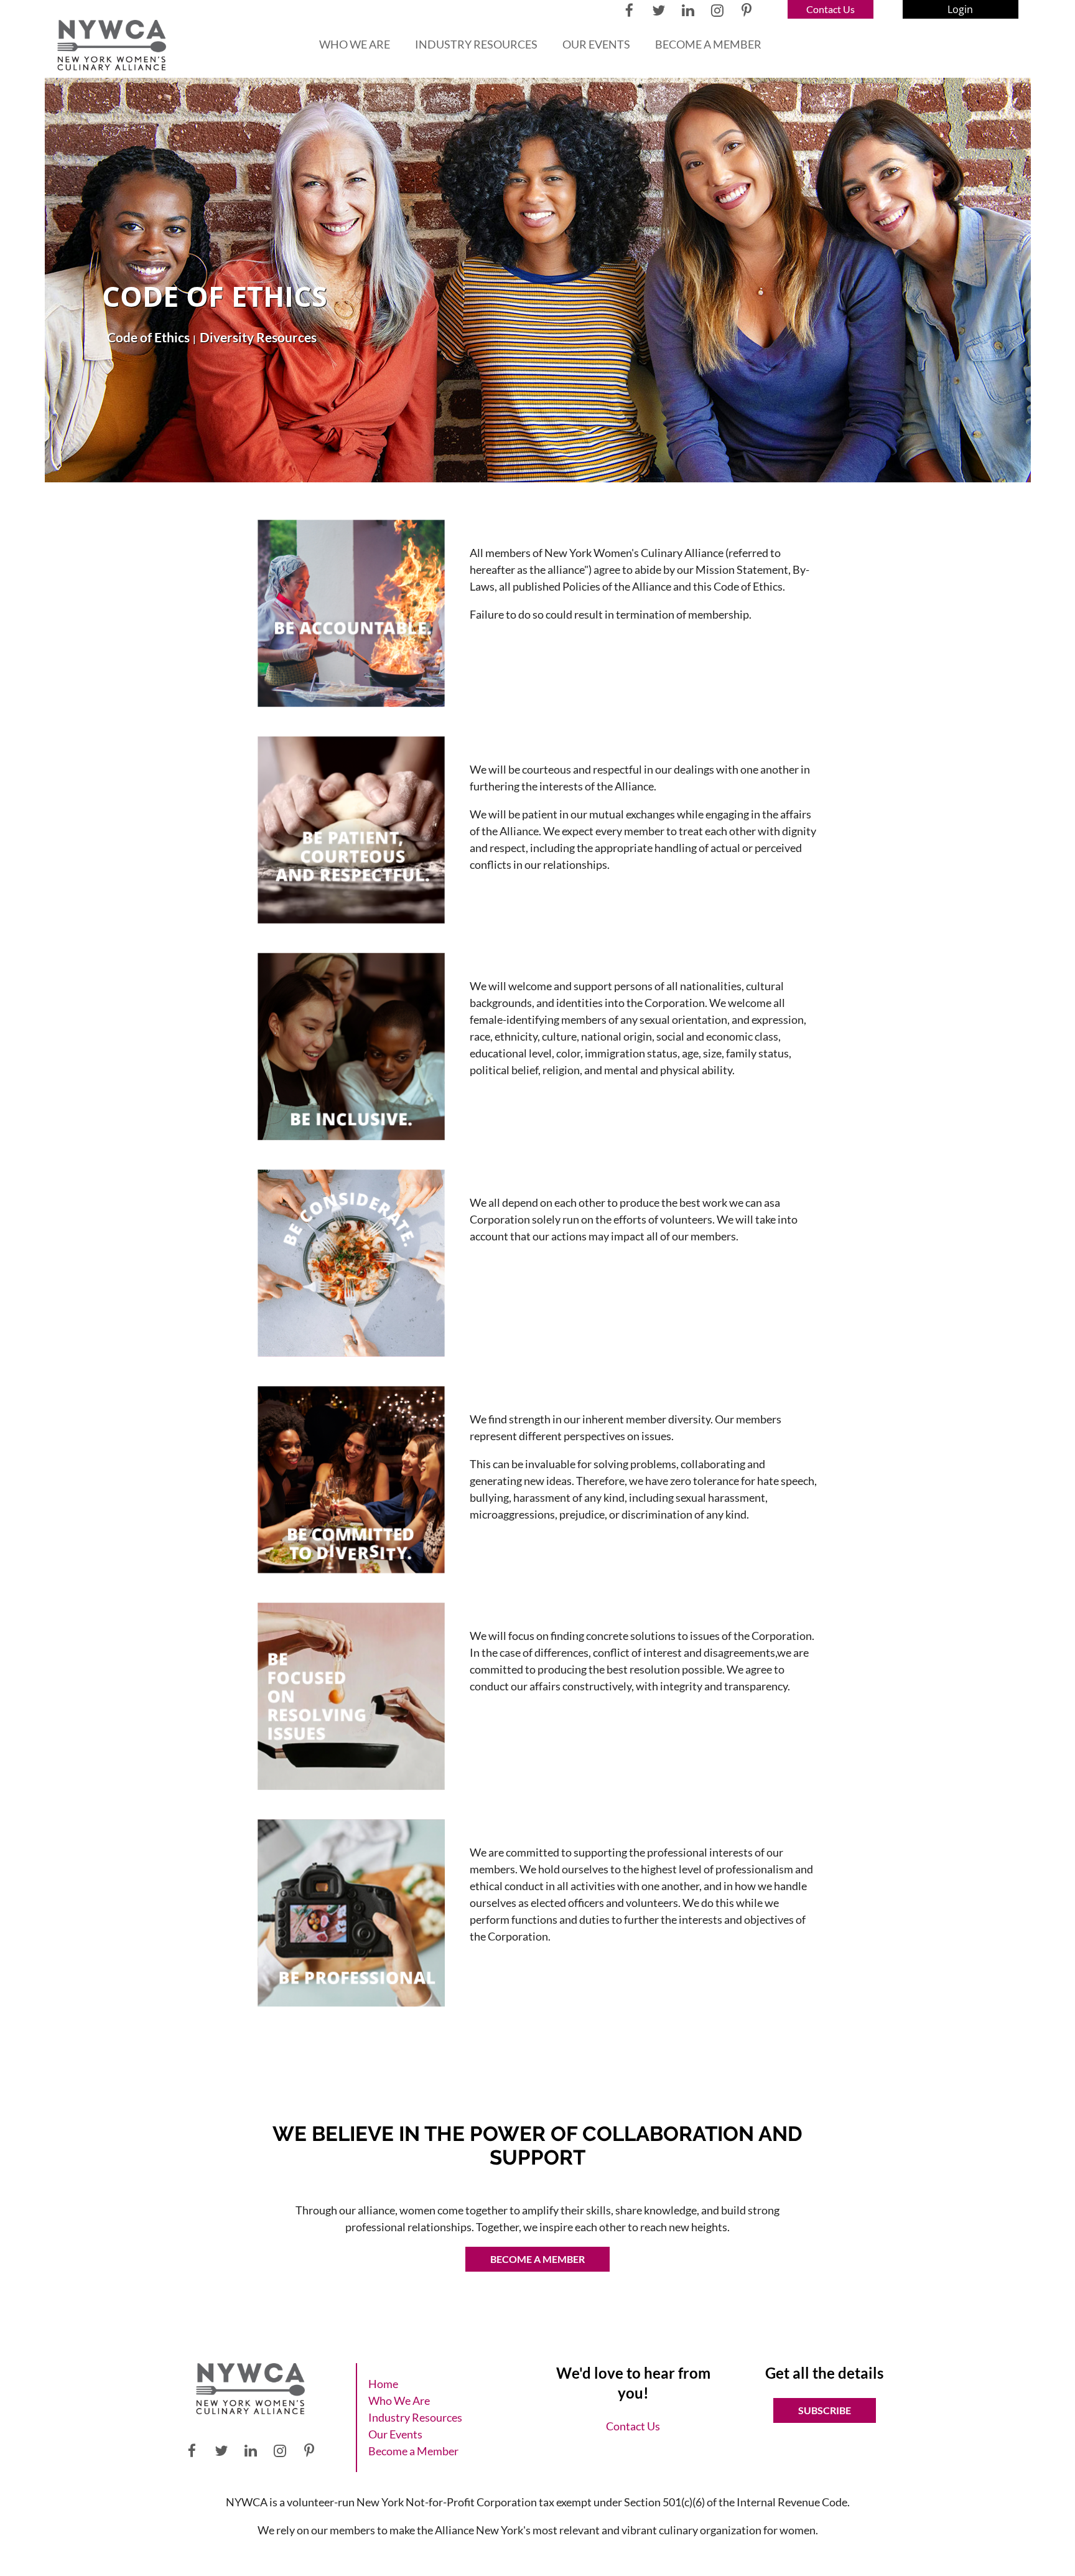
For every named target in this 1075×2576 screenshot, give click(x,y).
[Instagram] (717, 10)
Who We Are (399, 2400)
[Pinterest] (746, 10)
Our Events (395, 2434)
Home (383, 2384)
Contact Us (831, 9)
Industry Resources (415, 2417)
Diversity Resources (258, 337)
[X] (658, 10)
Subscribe (825, 2410)
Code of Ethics (148, 337)
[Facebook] (629, 10)
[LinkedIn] (688, 10)
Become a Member (537, 2259)
